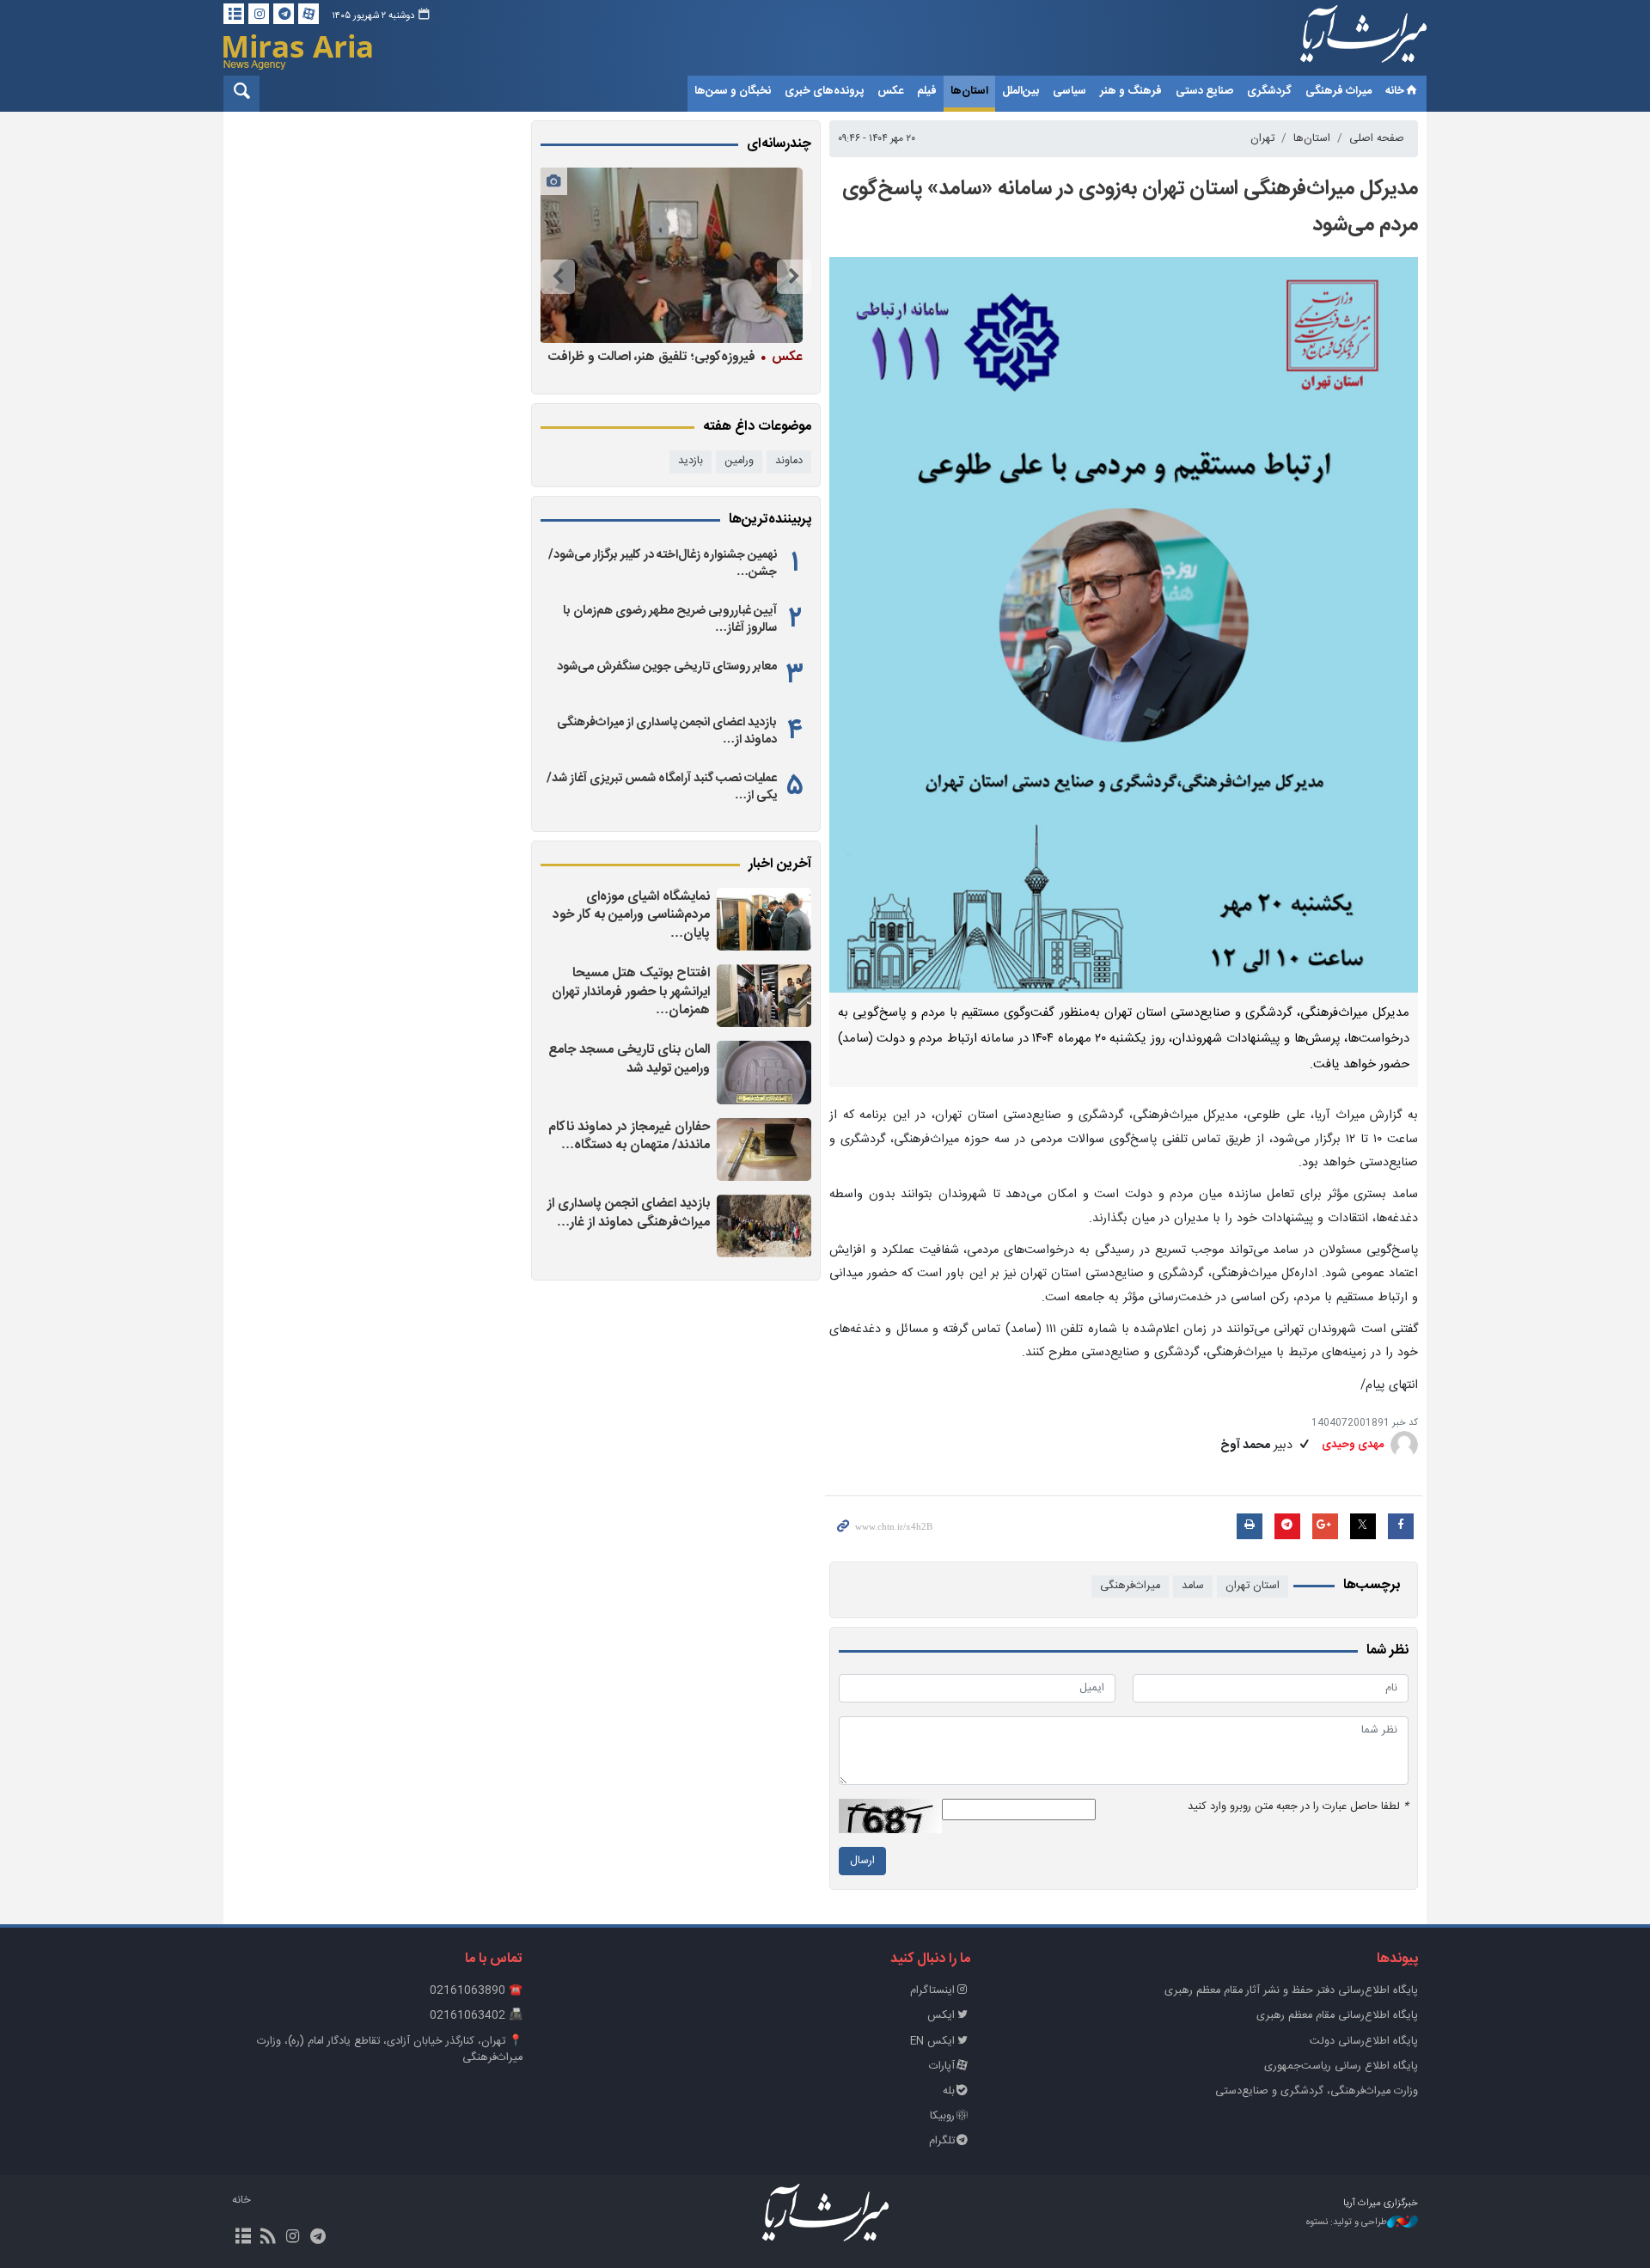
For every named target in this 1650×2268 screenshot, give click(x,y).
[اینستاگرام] (259, 14)
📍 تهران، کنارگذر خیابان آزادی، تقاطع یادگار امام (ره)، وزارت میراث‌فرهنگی (390, 2050)
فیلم (927, 91)
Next (558, 277)
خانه (1395, 91)
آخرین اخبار (780, 865)
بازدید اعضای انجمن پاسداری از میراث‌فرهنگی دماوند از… (667, 731)
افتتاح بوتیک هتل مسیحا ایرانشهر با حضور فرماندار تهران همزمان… (631, 992)
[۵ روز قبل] (671, 255)
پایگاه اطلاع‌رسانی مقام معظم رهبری (1337, 2016)
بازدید (691, 461)
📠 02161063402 (476, 2016)
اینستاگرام (932, 1991)
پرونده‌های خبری (824, 91)
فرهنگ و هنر (1131, 91)
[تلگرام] (284, 14)
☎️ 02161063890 (476, 1991)
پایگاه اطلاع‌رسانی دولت (1364, 2042)
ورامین (739, 461)
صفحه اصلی (1377, 139)
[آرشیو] (234, 14)
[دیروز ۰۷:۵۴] (764, 1226)
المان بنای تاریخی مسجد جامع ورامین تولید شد (629, 1059)
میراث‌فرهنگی (1130, 1586)
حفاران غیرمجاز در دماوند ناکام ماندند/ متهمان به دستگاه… (629, 1137)
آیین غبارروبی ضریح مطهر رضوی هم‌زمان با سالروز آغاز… (670, 620)
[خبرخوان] (268, 2238)
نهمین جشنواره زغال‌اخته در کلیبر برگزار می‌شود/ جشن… (663, 564)
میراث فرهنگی (1338, 91)
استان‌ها (969, 91)
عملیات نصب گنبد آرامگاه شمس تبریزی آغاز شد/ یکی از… (662, 787)
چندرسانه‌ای (779, 144)
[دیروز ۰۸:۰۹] (764, 1072)
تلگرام (942, 2141)
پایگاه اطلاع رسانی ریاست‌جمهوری (1341, 2066)
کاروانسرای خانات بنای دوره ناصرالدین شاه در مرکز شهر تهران (680, 366)
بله (949, 2091)
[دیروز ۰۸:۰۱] (764, 1149)
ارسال (862, 1861)
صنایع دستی (1204, 91)
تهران (1262, 139)
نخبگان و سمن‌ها (733, 91)
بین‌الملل (1021, 91)
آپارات (942, 2066)
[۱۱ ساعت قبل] (764, 919)
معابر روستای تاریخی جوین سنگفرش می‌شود (667, 667)
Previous (794, 277)
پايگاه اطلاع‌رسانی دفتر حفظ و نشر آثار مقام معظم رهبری (1291, 1991)
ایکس (941, 2016)
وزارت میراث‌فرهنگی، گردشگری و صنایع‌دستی (1317, 2091)
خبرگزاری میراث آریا (1341, 40)
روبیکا (942, 2116)
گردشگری (1269, 91)
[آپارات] (309, 14)
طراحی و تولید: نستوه (1347, 2223)
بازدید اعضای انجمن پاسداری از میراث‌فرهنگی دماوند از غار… (629, 1213)
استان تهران (1253, 1586)
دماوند (789, 461)
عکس (890, 91)
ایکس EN (932, 2042)
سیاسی (1069, 91)
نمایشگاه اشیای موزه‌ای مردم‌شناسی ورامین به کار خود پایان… (631, 915)
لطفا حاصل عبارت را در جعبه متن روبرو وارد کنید (1298, 1807)
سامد (1193, 1586)
